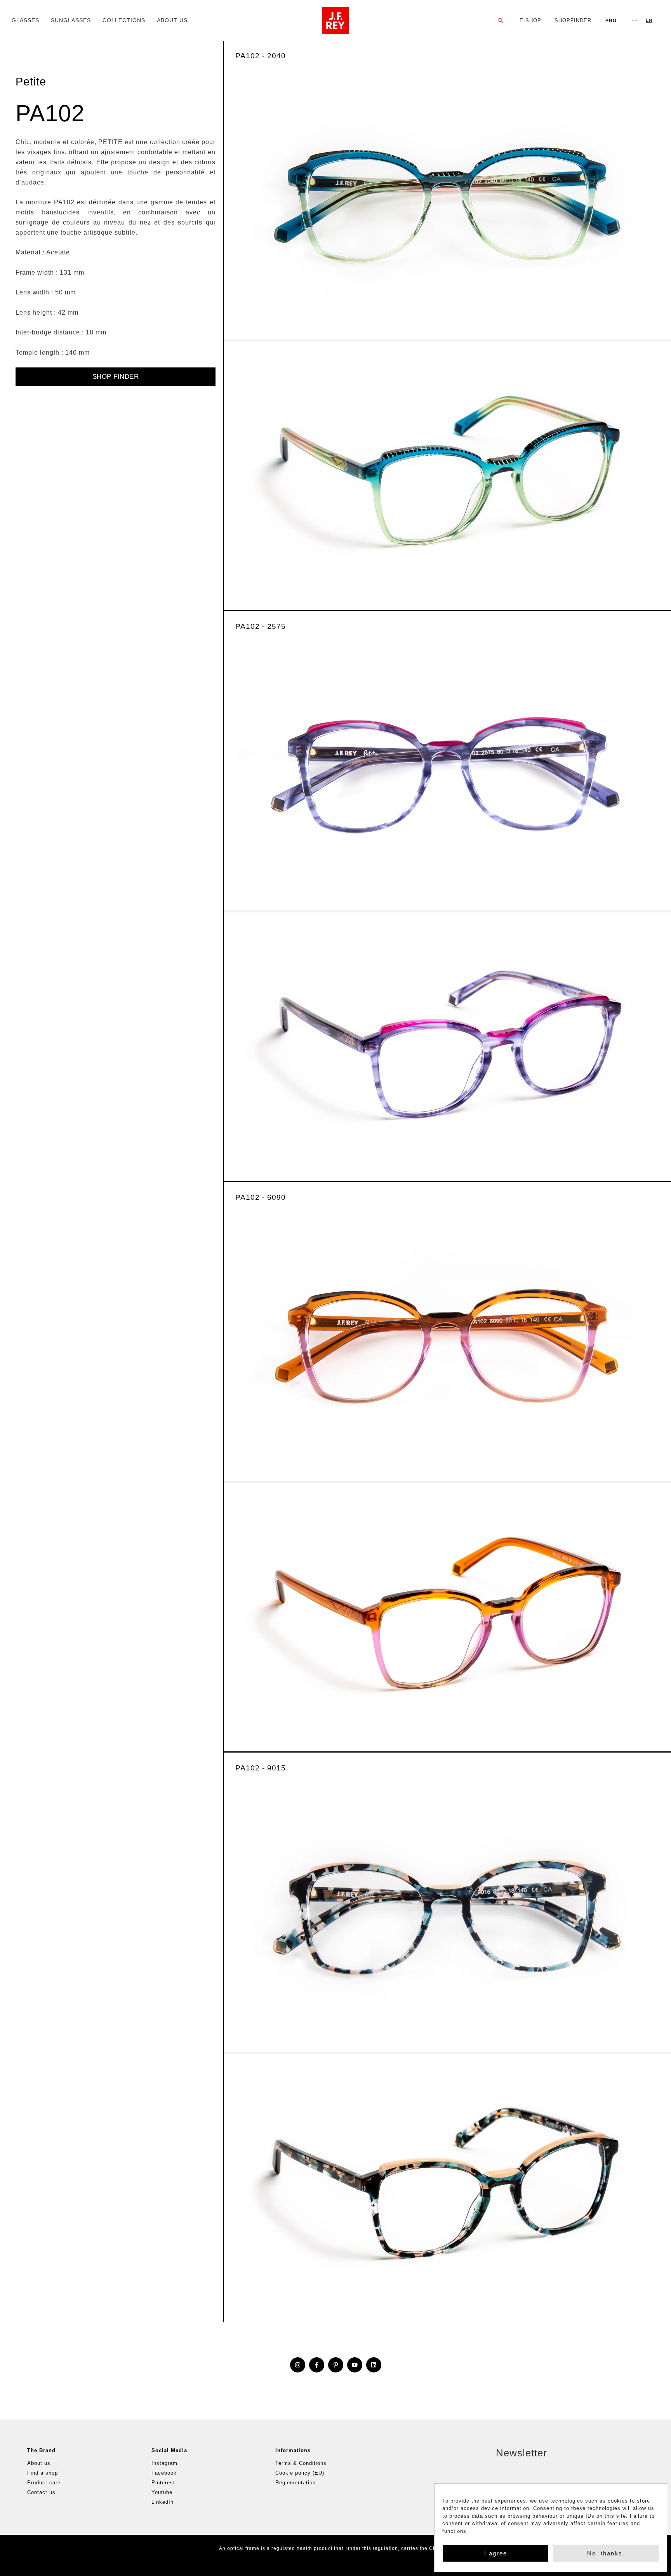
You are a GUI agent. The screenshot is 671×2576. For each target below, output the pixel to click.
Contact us (41, 2492)
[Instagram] (298, 2365)
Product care (44, 2483)
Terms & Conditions (301, 2463)
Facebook (164, 2473)
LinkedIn (163, 2502)
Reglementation (296, 2483)
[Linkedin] (374, 2365)
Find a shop (43, 2473)
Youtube (162, 2492)
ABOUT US (172, 20)
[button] (501, 21)
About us (39, 2463)
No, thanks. (606, 2553)
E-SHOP (530, 20)
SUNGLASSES (71, 20)
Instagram (164, 2463)
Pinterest (163, 2483)
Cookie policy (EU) (300, 2473)
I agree (496, 2553)
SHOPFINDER (573, 20)
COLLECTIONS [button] (124, 20)
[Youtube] (355, 2365)
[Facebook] (317, 2365)
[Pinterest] (336, 2365)
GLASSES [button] (25, 20)
